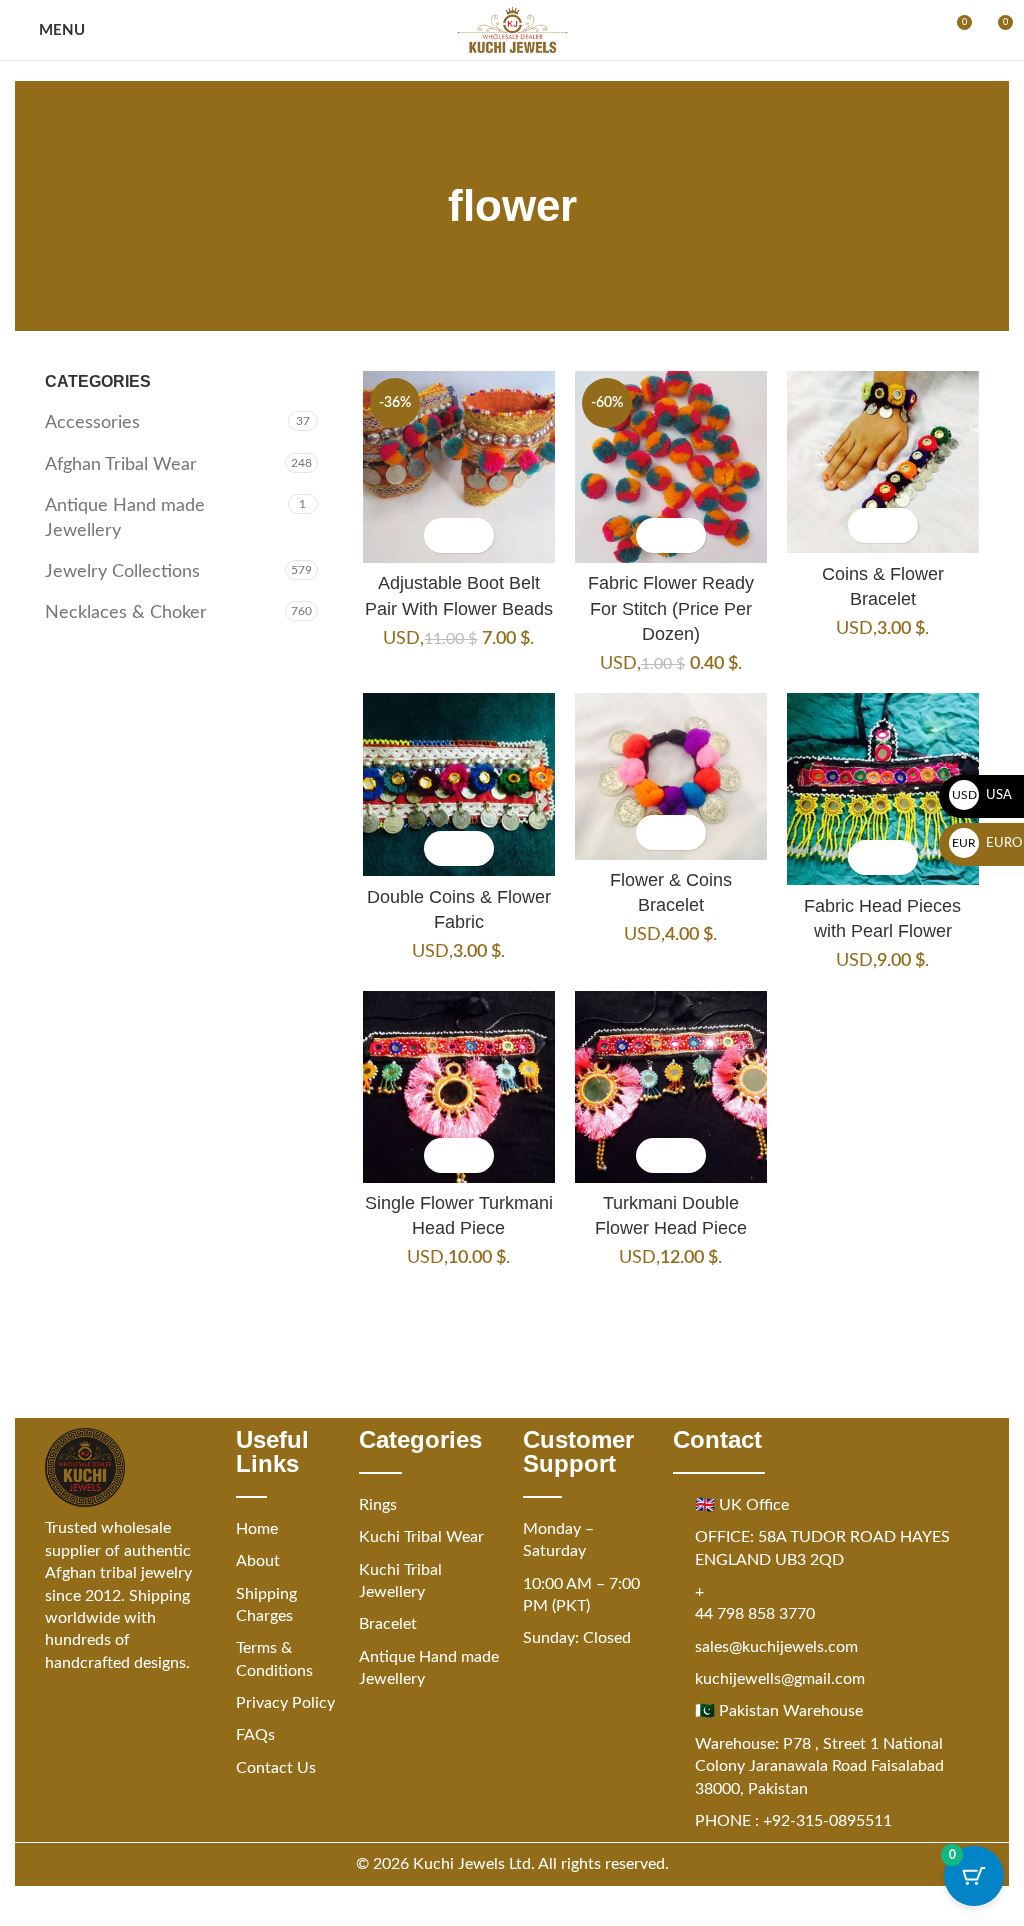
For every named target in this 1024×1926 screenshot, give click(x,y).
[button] (441, 535)
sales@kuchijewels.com (776, 1647)
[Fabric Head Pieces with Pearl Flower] (883, 789)
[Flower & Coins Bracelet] (671, 776)
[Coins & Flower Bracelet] (883, 462)
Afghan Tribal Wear (121, 465)
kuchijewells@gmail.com (780, 1679)
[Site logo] (512, 30)
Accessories (92, 423)
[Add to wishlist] (476, 535)
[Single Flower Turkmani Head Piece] (459, 1087)
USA (982, 795)
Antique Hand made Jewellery (125, 518)
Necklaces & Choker (126, 613)
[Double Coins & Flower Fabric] (459, 784)
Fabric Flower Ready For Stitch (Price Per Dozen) (671, 608)
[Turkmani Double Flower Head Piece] (671, 1087)
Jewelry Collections (122, 572)
